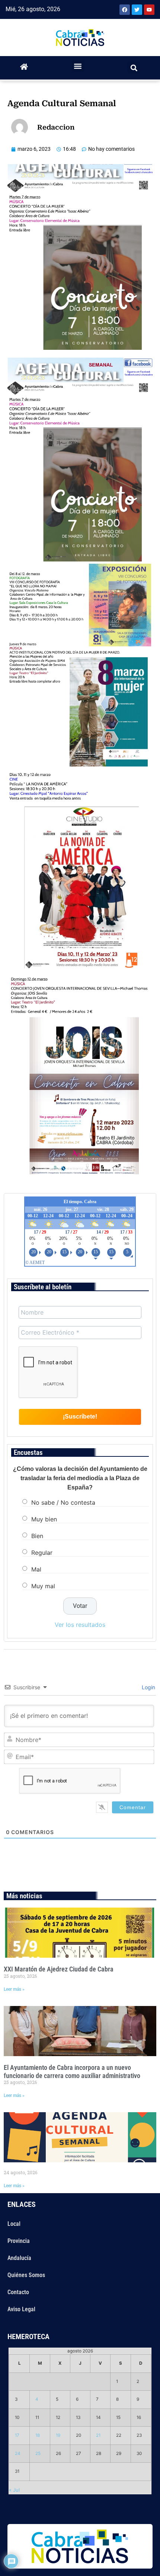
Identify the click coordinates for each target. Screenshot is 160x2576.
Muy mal (43, 1586)
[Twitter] (137, 10)
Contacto (18, 2292)
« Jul (14, 2490)
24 (18, 2453)
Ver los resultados (80, 1625)
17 (17, 2435)
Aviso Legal (21, 2309)
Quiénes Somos (26, 2275)
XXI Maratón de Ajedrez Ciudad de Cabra (59, 1969)
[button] (78, 66)
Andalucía (19, 2258)
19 (58, 2435)
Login (148, 1687)
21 (98, 2435)
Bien (37, 1536)
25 (38, 2453)
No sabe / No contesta (63, 1502)
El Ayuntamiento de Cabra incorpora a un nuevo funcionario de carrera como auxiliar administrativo (72, 2072)
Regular (42, 1553)
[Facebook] (125, 10)
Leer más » (14, 1989)
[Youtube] (149, 10)
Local (14, 2224)
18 (38, 2435)
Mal (36, 1569)
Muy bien (44, 1519)
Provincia (19, 2241)
